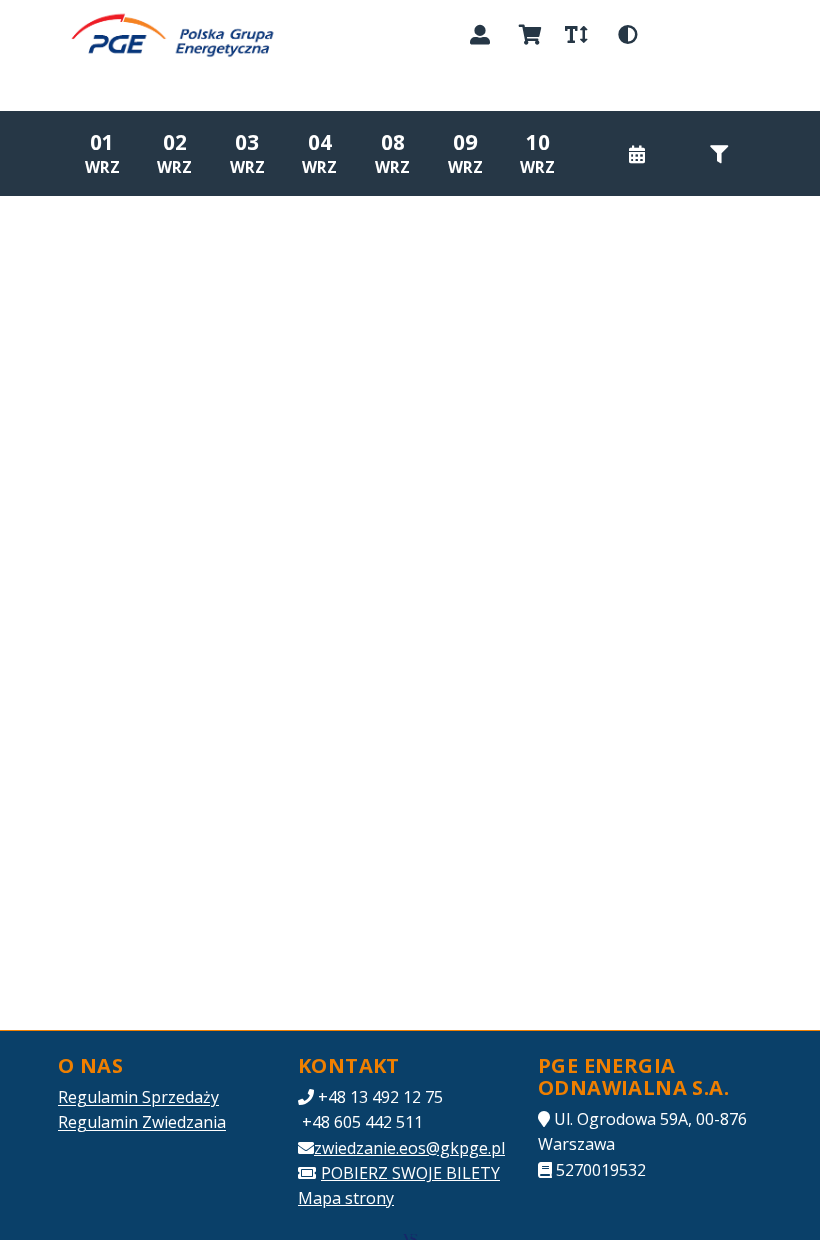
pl (677, 34)
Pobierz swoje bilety (410, 1173)
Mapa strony (346, 1198)
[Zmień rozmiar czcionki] (576, 35)
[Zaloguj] (480, 35)
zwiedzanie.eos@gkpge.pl (409, 1148)
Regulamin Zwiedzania (142, 1122)
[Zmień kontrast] (628, 35)
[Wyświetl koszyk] (530, 35)
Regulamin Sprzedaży (138, 1097)
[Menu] (738, 35)
